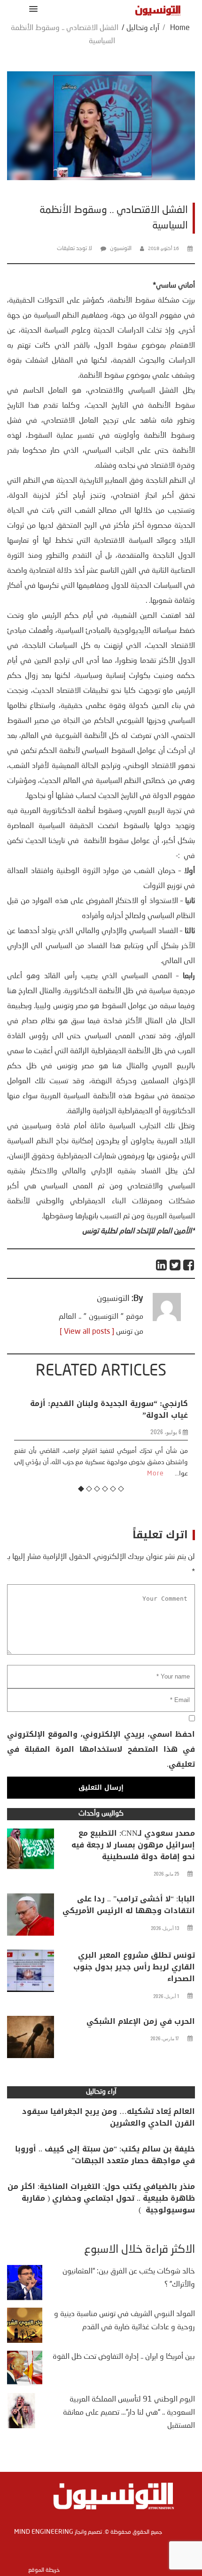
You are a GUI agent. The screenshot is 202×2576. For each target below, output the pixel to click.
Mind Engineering (44, 2532)
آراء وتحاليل (143, 28)
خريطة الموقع (44, 2570)
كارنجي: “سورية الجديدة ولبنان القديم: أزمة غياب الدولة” (109, 1409)
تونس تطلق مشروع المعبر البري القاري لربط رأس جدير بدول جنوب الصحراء (134, 1967)
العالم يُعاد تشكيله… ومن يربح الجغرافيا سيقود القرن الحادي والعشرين (109, 2117)
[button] (32, 9)
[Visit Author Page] (167, 1319)
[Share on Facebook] (189, 1265)
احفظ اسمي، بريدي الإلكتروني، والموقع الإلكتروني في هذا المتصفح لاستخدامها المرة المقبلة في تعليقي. (101, 1749)
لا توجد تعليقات (74, 249)
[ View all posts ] (87, 1332)
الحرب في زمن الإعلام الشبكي (141, 2021)
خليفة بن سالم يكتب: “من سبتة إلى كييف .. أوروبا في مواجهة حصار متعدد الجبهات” (105, 2155)
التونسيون (121, 249)
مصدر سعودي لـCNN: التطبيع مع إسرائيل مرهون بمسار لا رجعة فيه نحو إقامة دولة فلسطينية (133, 1845)
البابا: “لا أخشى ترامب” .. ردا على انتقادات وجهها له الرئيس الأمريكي (129, 1905)
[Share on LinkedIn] (162, 1265)
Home (180, 28)
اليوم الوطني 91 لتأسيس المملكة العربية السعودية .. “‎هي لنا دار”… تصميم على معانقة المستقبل (129, 2413)
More (155, 1474)
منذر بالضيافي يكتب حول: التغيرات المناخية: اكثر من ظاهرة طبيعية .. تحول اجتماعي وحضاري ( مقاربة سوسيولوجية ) (101, 2198)
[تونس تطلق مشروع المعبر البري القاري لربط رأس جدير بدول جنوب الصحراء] (31, 1973)
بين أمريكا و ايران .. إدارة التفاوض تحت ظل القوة (124, 2357)
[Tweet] (175, 1265)
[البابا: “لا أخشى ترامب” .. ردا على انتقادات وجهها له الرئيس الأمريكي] (31, 1917)
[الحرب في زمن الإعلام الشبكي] (31, 2039)
